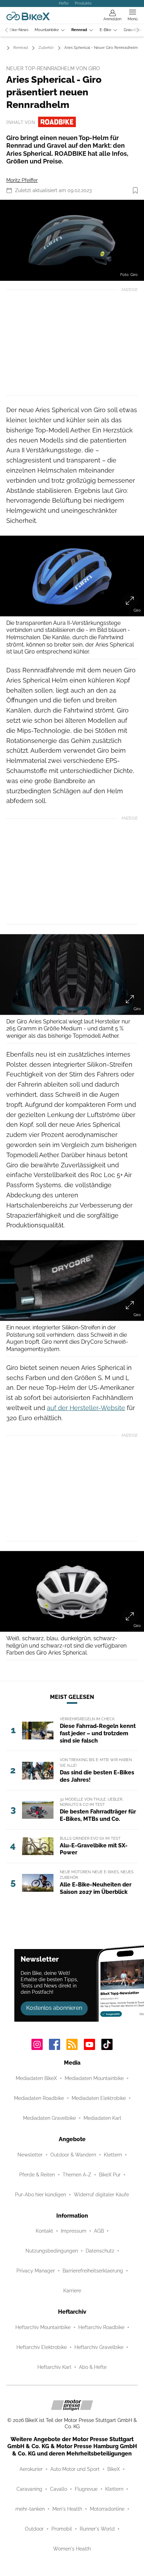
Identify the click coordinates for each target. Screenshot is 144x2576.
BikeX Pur (110, 2175)
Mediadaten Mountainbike (94, 2078)
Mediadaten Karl (102, 2118)
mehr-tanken (30, 2509)
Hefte (64, 3)
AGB (99, 2231)
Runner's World (97, 2529)
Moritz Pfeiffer (22, 180)
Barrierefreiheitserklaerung (93, 2271)
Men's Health (67, 2509)
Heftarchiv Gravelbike (99, 2347)
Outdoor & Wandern (73, 2155)
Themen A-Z (77, 2175)
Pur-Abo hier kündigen (41, 2195)
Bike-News (19, 30)
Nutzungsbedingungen (52, 2251)
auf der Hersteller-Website (86, 1408)
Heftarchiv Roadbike (101, 2327)
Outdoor (34, 2529)
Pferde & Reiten (37, 2175)
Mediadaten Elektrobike (99, 2098)
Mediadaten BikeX (36, 2078)
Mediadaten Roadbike (39, 2098)
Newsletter (30, 2155)
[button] (72, 240)
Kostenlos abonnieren (54, 2008)
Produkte (83, 3)
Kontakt (44, 2231)
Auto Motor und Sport (75, 2469)
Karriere (72, 2291)
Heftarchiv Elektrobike (42, 2347)
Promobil (62, 2529)
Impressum (74, 2231)
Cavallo (59, 2489)
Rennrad (79, 30)
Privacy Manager (36, 2271)
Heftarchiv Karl (54, 2367)
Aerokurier (31, 2469)
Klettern (113, 2155)
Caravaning (29, 2489)
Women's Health (72, 2549)
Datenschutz (100, 2251)
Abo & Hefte (93, 2367)
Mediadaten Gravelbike (49, 2118)
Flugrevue (86, 2489)
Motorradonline (107, 2509)
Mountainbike (47, 30)
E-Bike (105, 30)
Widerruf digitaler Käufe (101, 2195)
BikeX (114, 2469)
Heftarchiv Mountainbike (43, 2327)
